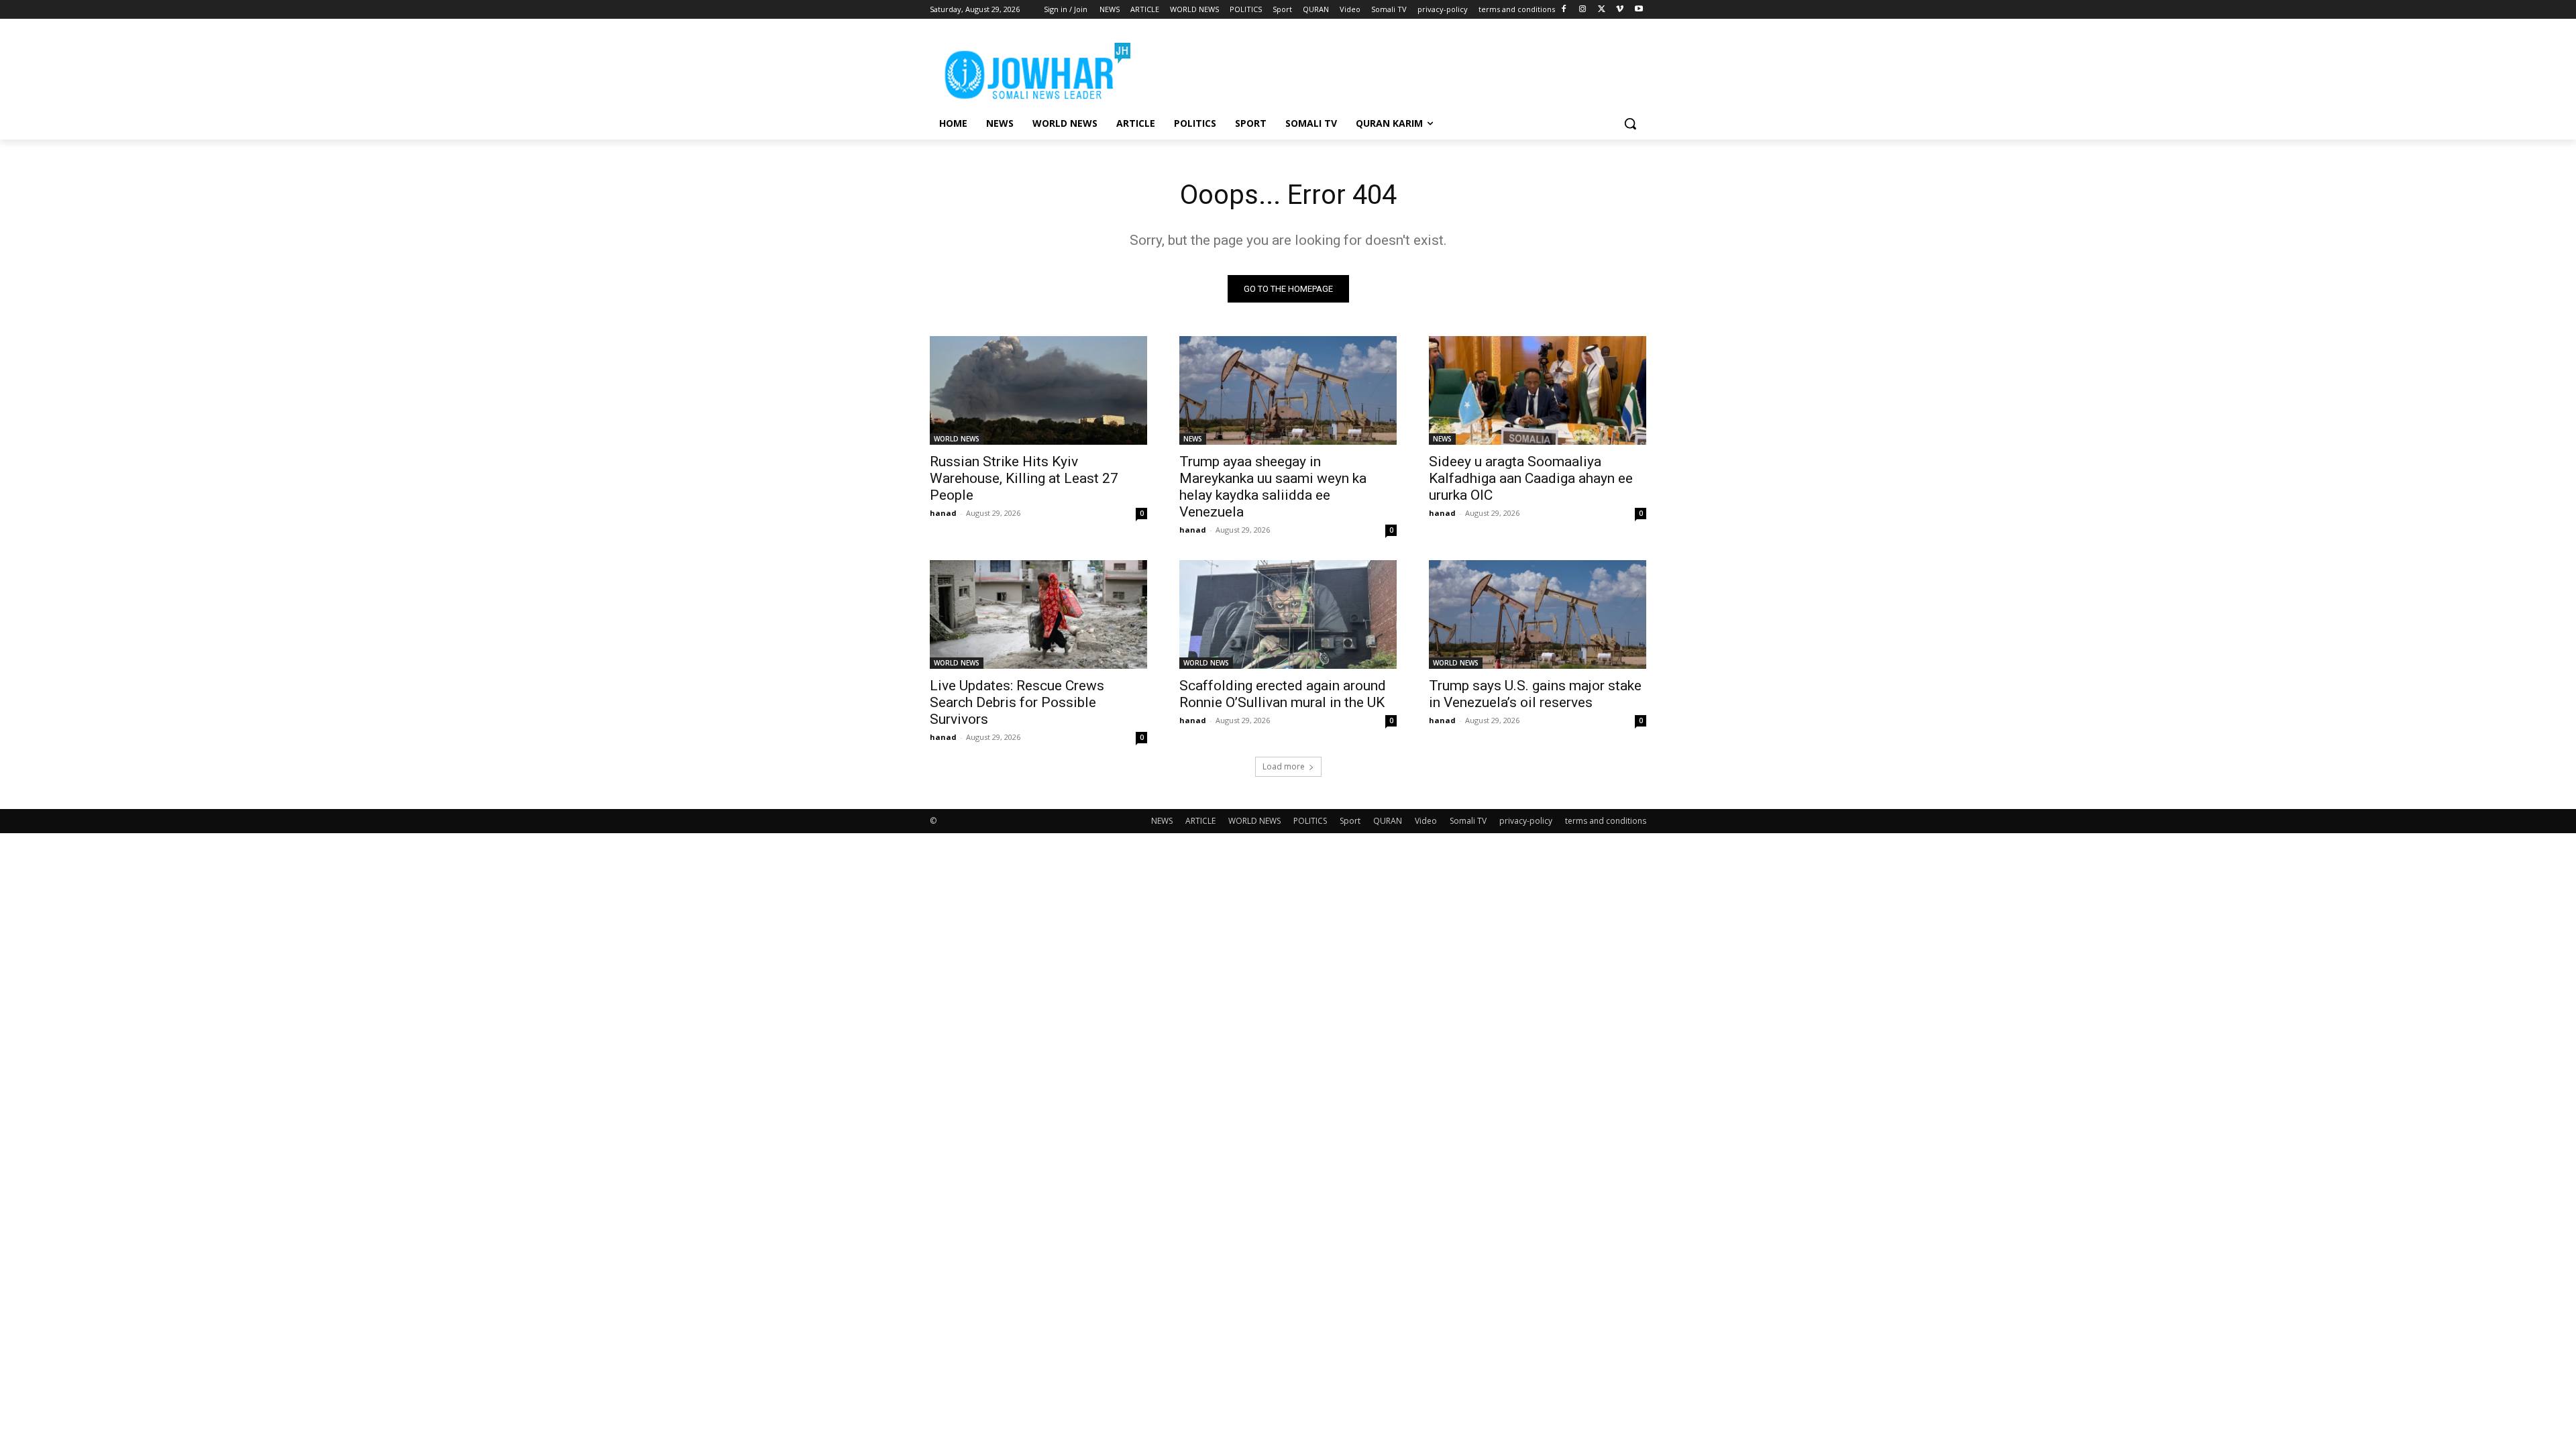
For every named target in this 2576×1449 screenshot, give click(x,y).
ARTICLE (1200, 821)
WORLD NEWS (957, 439)
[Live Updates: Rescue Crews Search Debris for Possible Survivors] (1038, 614)
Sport (1350, 821)
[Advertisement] (1389, 68)
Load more (1284, 766)
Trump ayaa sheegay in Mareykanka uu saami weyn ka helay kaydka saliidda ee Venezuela (1273, 487)
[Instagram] (1583, 10)
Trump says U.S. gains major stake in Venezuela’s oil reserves (1535, 694)
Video (1426, 821)
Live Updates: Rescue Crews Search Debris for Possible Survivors (1017, 702)
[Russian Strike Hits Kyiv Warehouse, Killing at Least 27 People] (1038, 390)
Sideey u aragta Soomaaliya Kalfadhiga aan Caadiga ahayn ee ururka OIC (1531, 478)
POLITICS (1310, 821)
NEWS (1193, 439)
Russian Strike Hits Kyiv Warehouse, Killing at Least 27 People (1024, 478)
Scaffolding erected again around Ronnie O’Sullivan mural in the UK (1283, 694)
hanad (943, 513)
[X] (1602, 10)
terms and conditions (1606, 821)
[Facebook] (1564, 10)
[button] (1630, 123)
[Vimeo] (1620, 10)
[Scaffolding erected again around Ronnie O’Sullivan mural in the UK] (1288, 614)
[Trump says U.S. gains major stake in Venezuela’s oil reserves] (1538, 614)
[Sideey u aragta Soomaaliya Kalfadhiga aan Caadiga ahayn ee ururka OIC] (1538, 390)
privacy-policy (1526, 821)
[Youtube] (1639, 10)
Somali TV (1468, 821)
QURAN (1388, 821)
